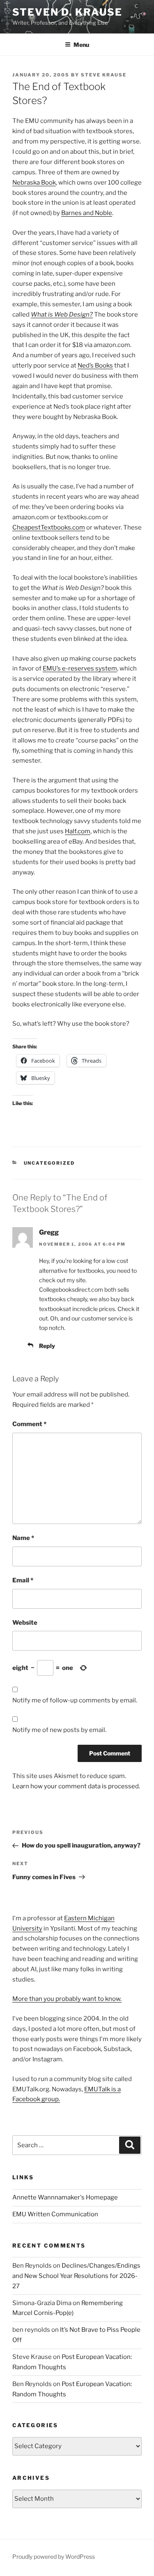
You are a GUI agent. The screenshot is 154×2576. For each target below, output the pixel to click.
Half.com (78, 831)
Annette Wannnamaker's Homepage (65, 2197)
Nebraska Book (34, 183)
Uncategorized (49, 1163)
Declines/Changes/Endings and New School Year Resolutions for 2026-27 (76, 2276)
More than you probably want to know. (67, 1999)
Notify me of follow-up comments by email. (75, 1700)
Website (25, 1623)
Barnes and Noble (87, 213)
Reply (47, 1346)
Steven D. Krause (67, 12)
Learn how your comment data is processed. (76, 1786)
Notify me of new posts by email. (59, 1730)
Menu (81, 45)
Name (23, 1538)
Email (23, 1580)
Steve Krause (104, 75)
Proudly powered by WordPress (54, 2556)
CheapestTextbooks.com (49, 527)
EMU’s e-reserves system (80, 668)
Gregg (49, 1232)
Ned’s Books (95, 365)
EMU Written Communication (55, 2214)
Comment (29, 1424)
